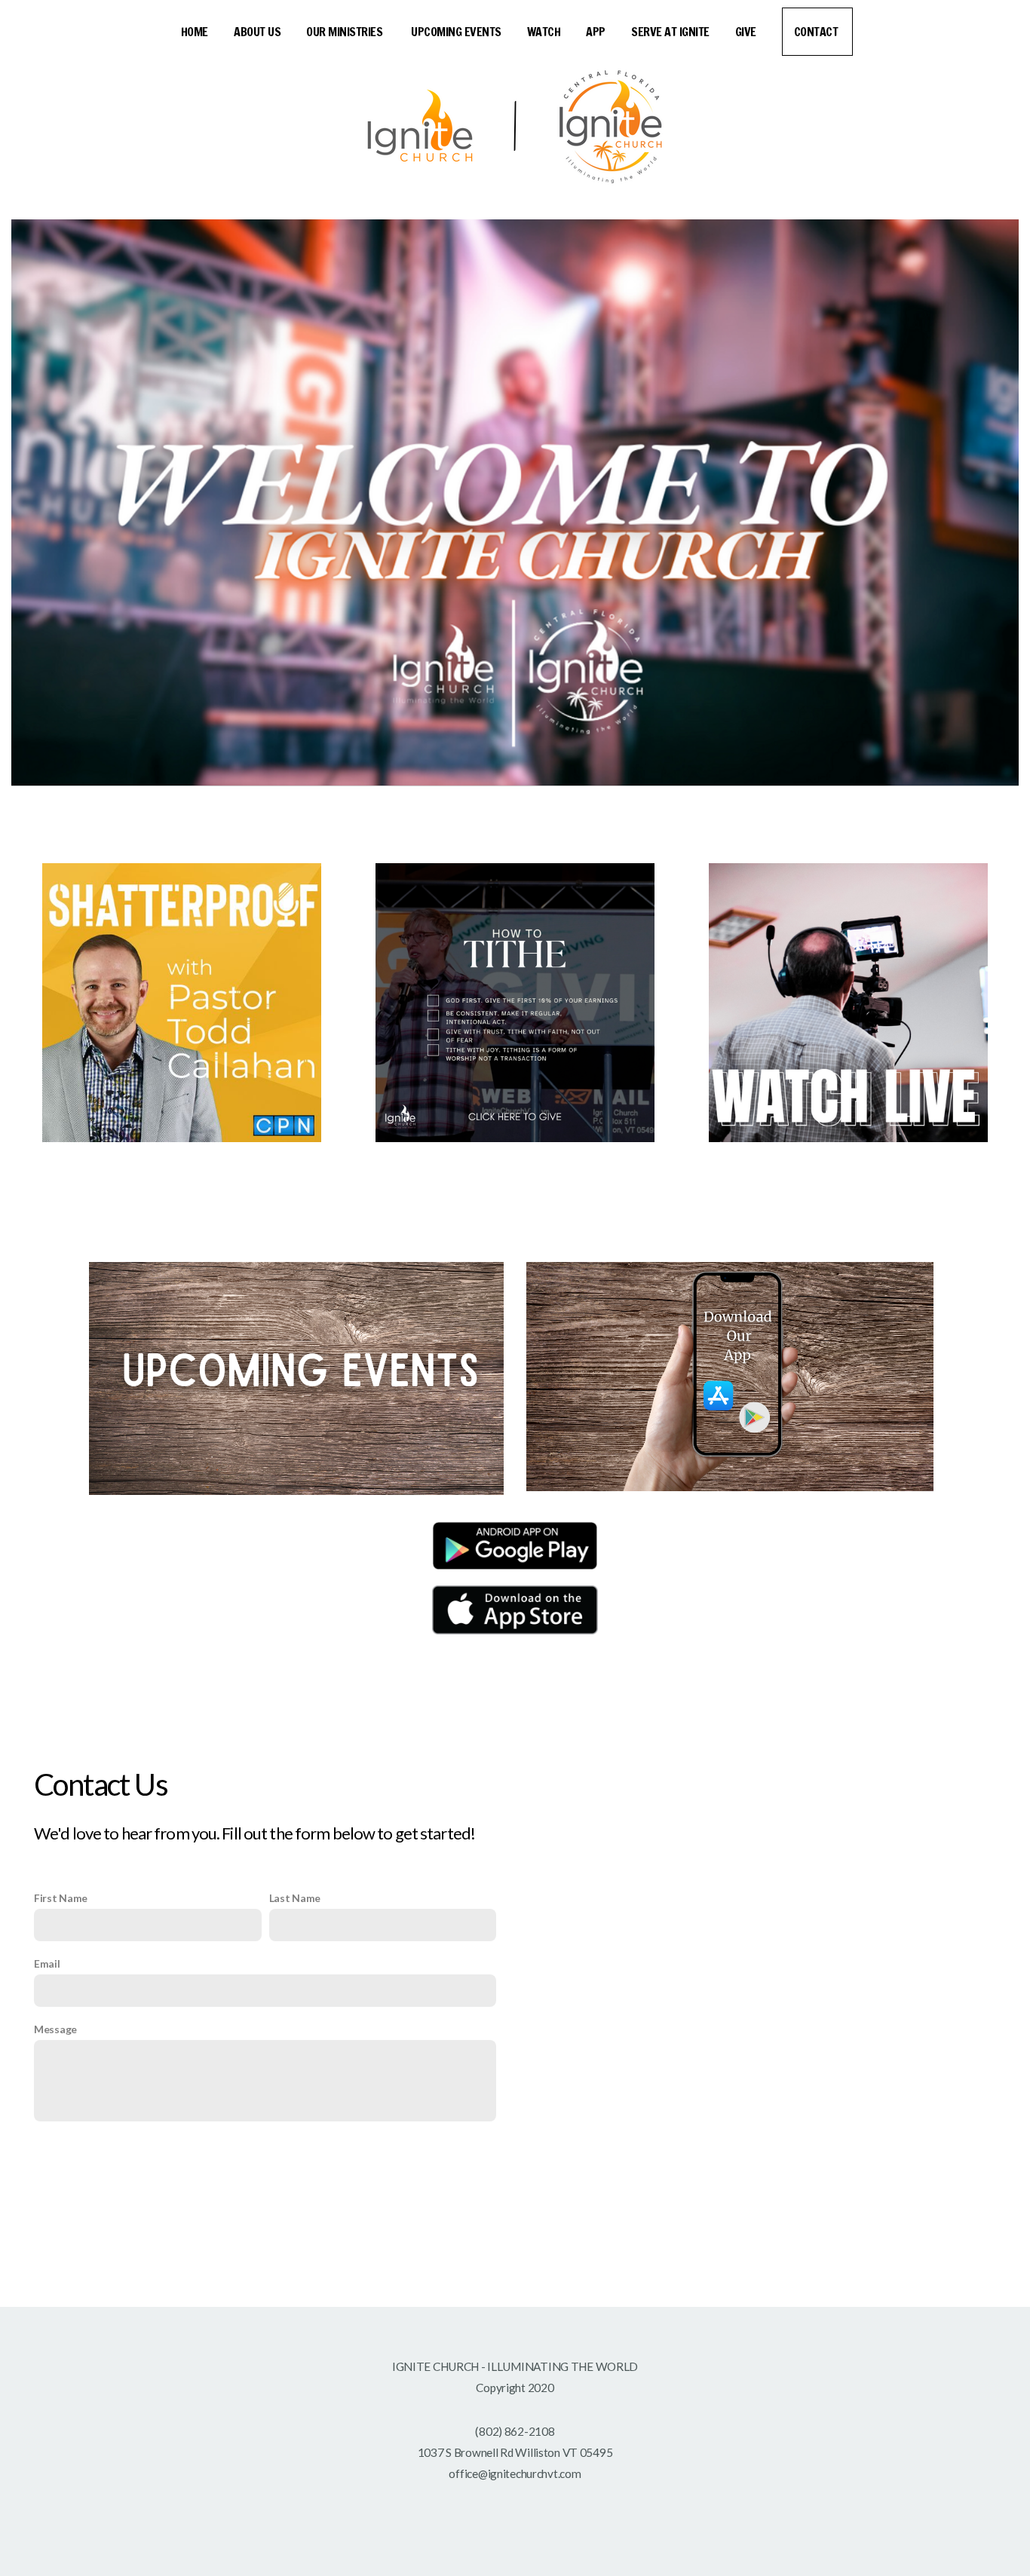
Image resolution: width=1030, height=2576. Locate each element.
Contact (817, 32)
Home (195, 32)
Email (47, 1963)
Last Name (295, 1898)
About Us (257, 32)
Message (55, 2029)
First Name (61, 1898)
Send (269, 2160)
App (596, 32)
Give (746, 32)
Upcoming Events (456, 32)
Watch (544, 32)
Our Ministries (346, 32)
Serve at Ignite (670, 32)
